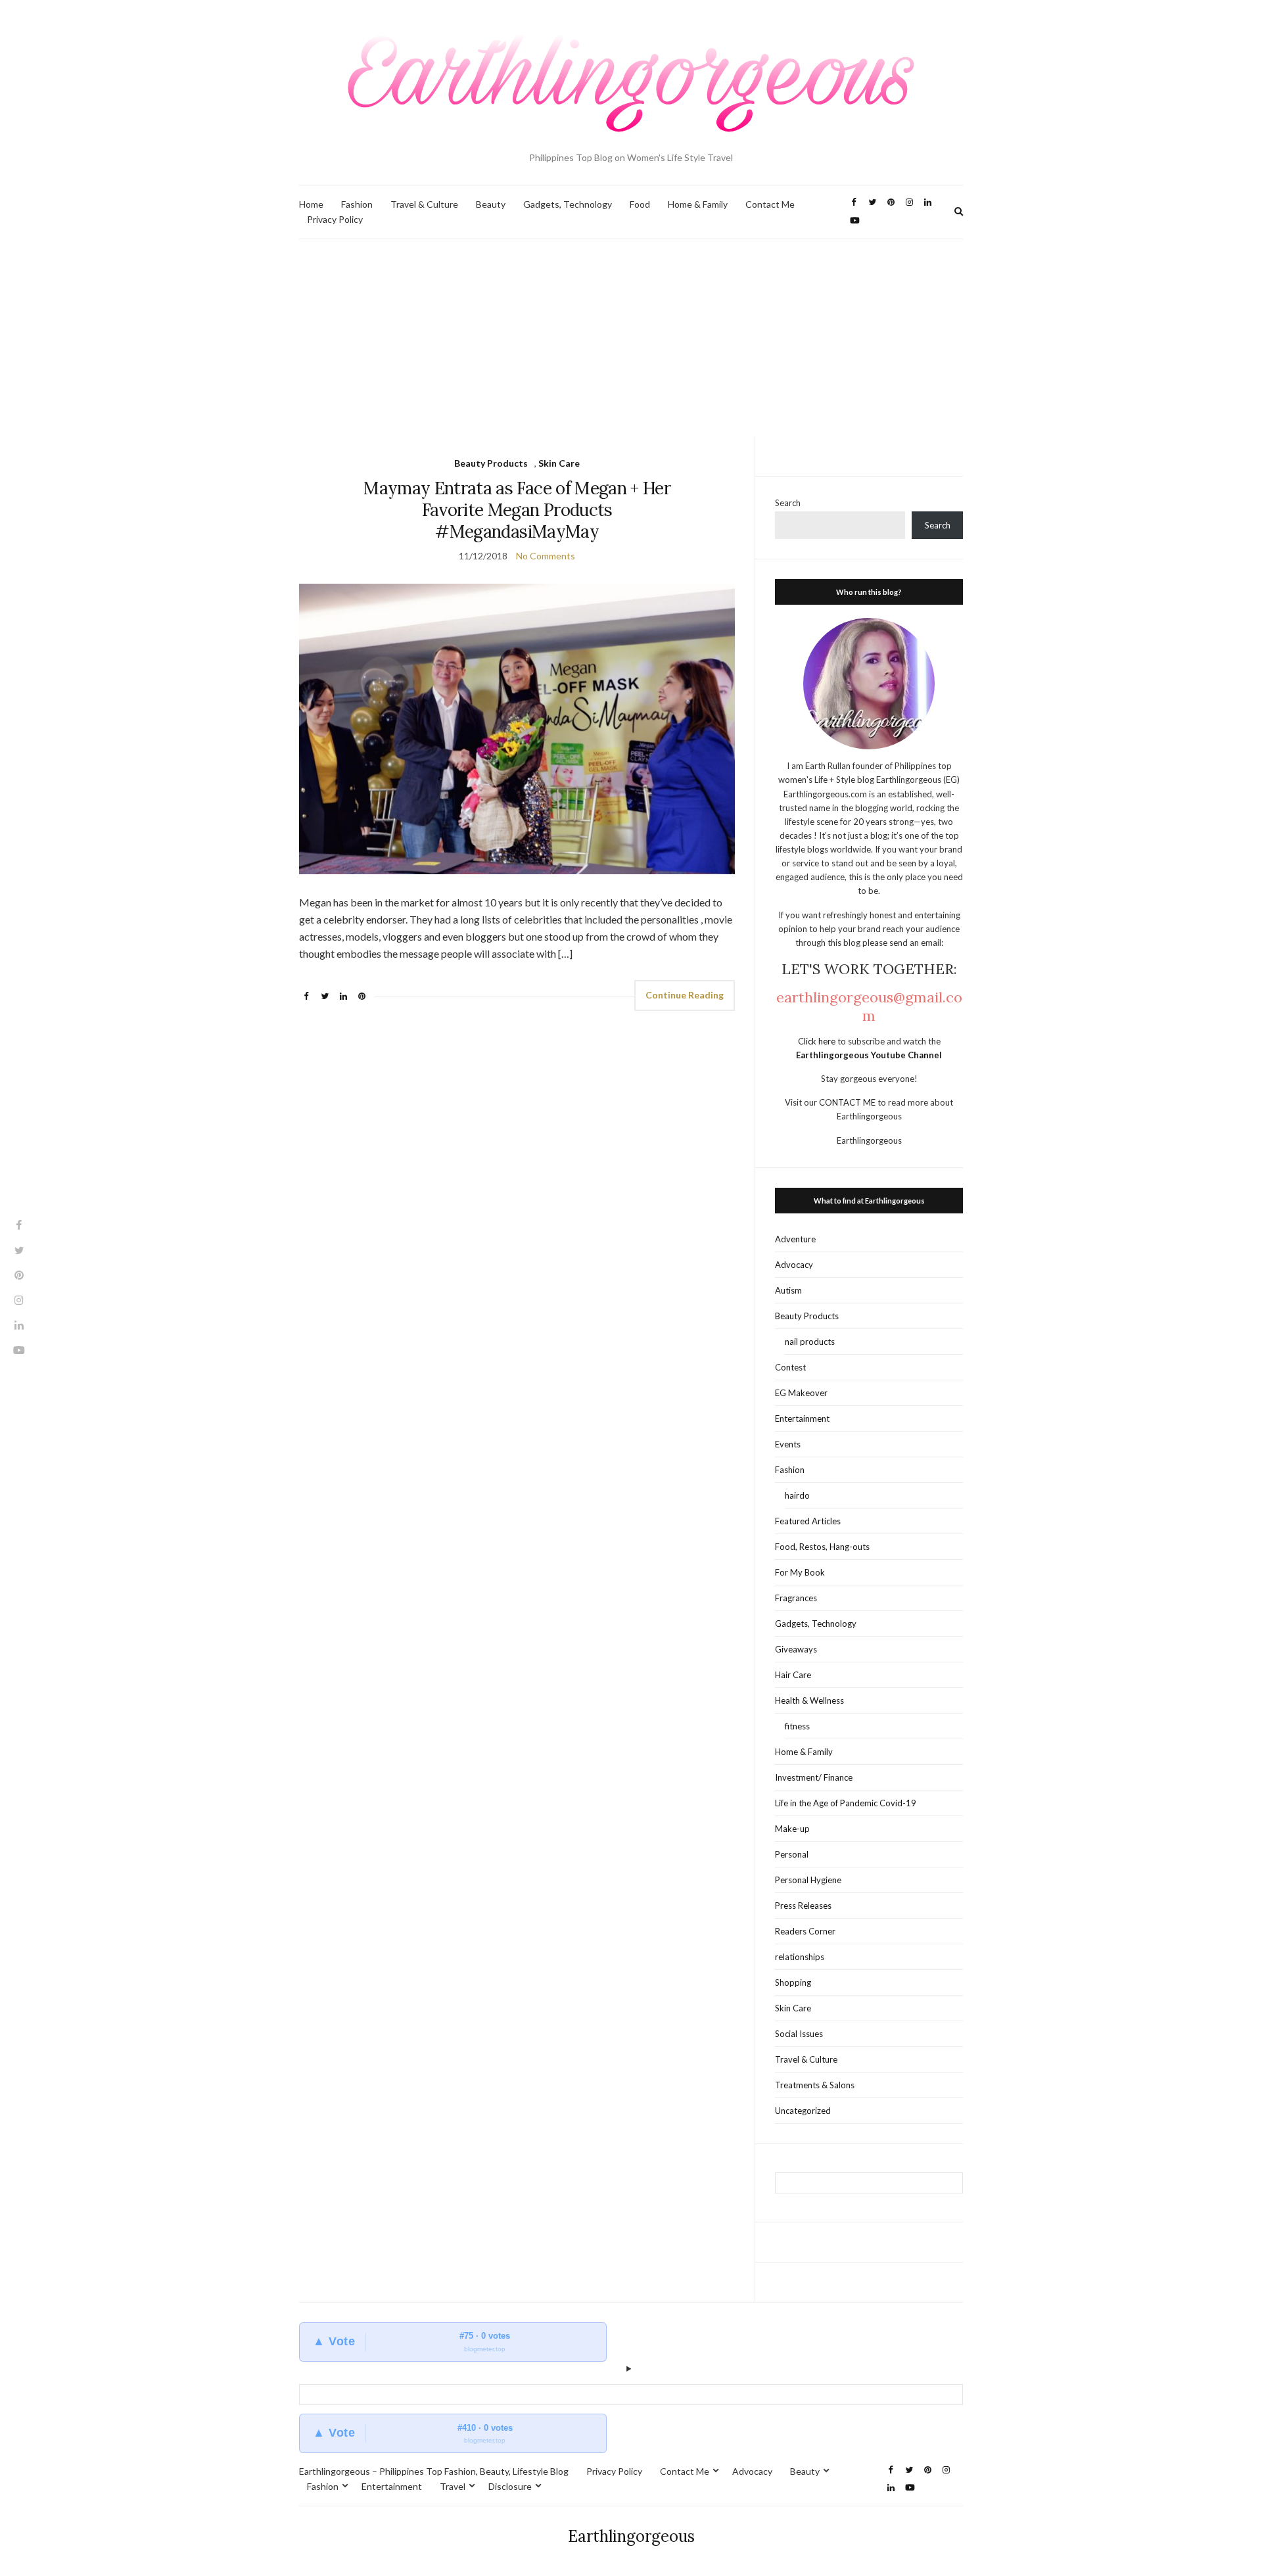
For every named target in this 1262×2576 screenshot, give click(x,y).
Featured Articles (808, 1521)
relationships (800, 1957)
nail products (810, 1342)
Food (640, 204)
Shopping (793, 1982)
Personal (792, 1854)
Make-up (792, 1829)
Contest (790, 1367)
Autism (788, 1290)
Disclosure (510, 2486)
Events (788, 1444)
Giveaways (796, 1649)
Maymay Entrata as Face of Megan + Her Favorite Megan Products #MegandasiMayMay (517, 510)
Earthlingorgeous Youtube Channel (869, 1055)
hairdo (797, 1495)
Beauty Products (491, 463)
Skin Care (559, 463)
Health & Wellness (809, 1700)
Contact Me (770, 204)
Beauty (491, 204)
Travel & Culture (424, 204)
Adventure (795, 1239)
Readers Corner (805, 1931)
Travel (453, 2486)
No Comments (546, 556)
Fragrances (796, 1598)
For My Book (800, 1572)
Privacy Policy (335, 219)
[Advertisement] (631, 338)
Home (311, 204)
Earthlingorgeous (631, 2536)
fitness (797, 1726)
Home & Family (698, 204)
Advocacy (794, 1265)
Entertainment (802, 1418)
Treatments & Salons (815, 2085)
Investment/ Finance (814, 1777)
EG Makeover (801, 1393)
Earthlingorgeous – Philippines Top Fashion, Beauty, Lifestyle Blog (434, 2471)
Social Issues (799, 2034)
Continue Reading (685, 995)
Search (788, 503)
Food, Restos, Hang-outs (822, 1547)
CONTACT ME (848, 1102)
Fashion (357, 204)
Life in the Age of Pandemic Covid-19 (846, 1803)
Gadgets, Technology (568, 204)
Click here (818, 1041)
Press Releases (803, 1906)
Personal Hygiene (808, 1880)
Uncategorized (803, 2111)
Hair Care (793, 1675)
